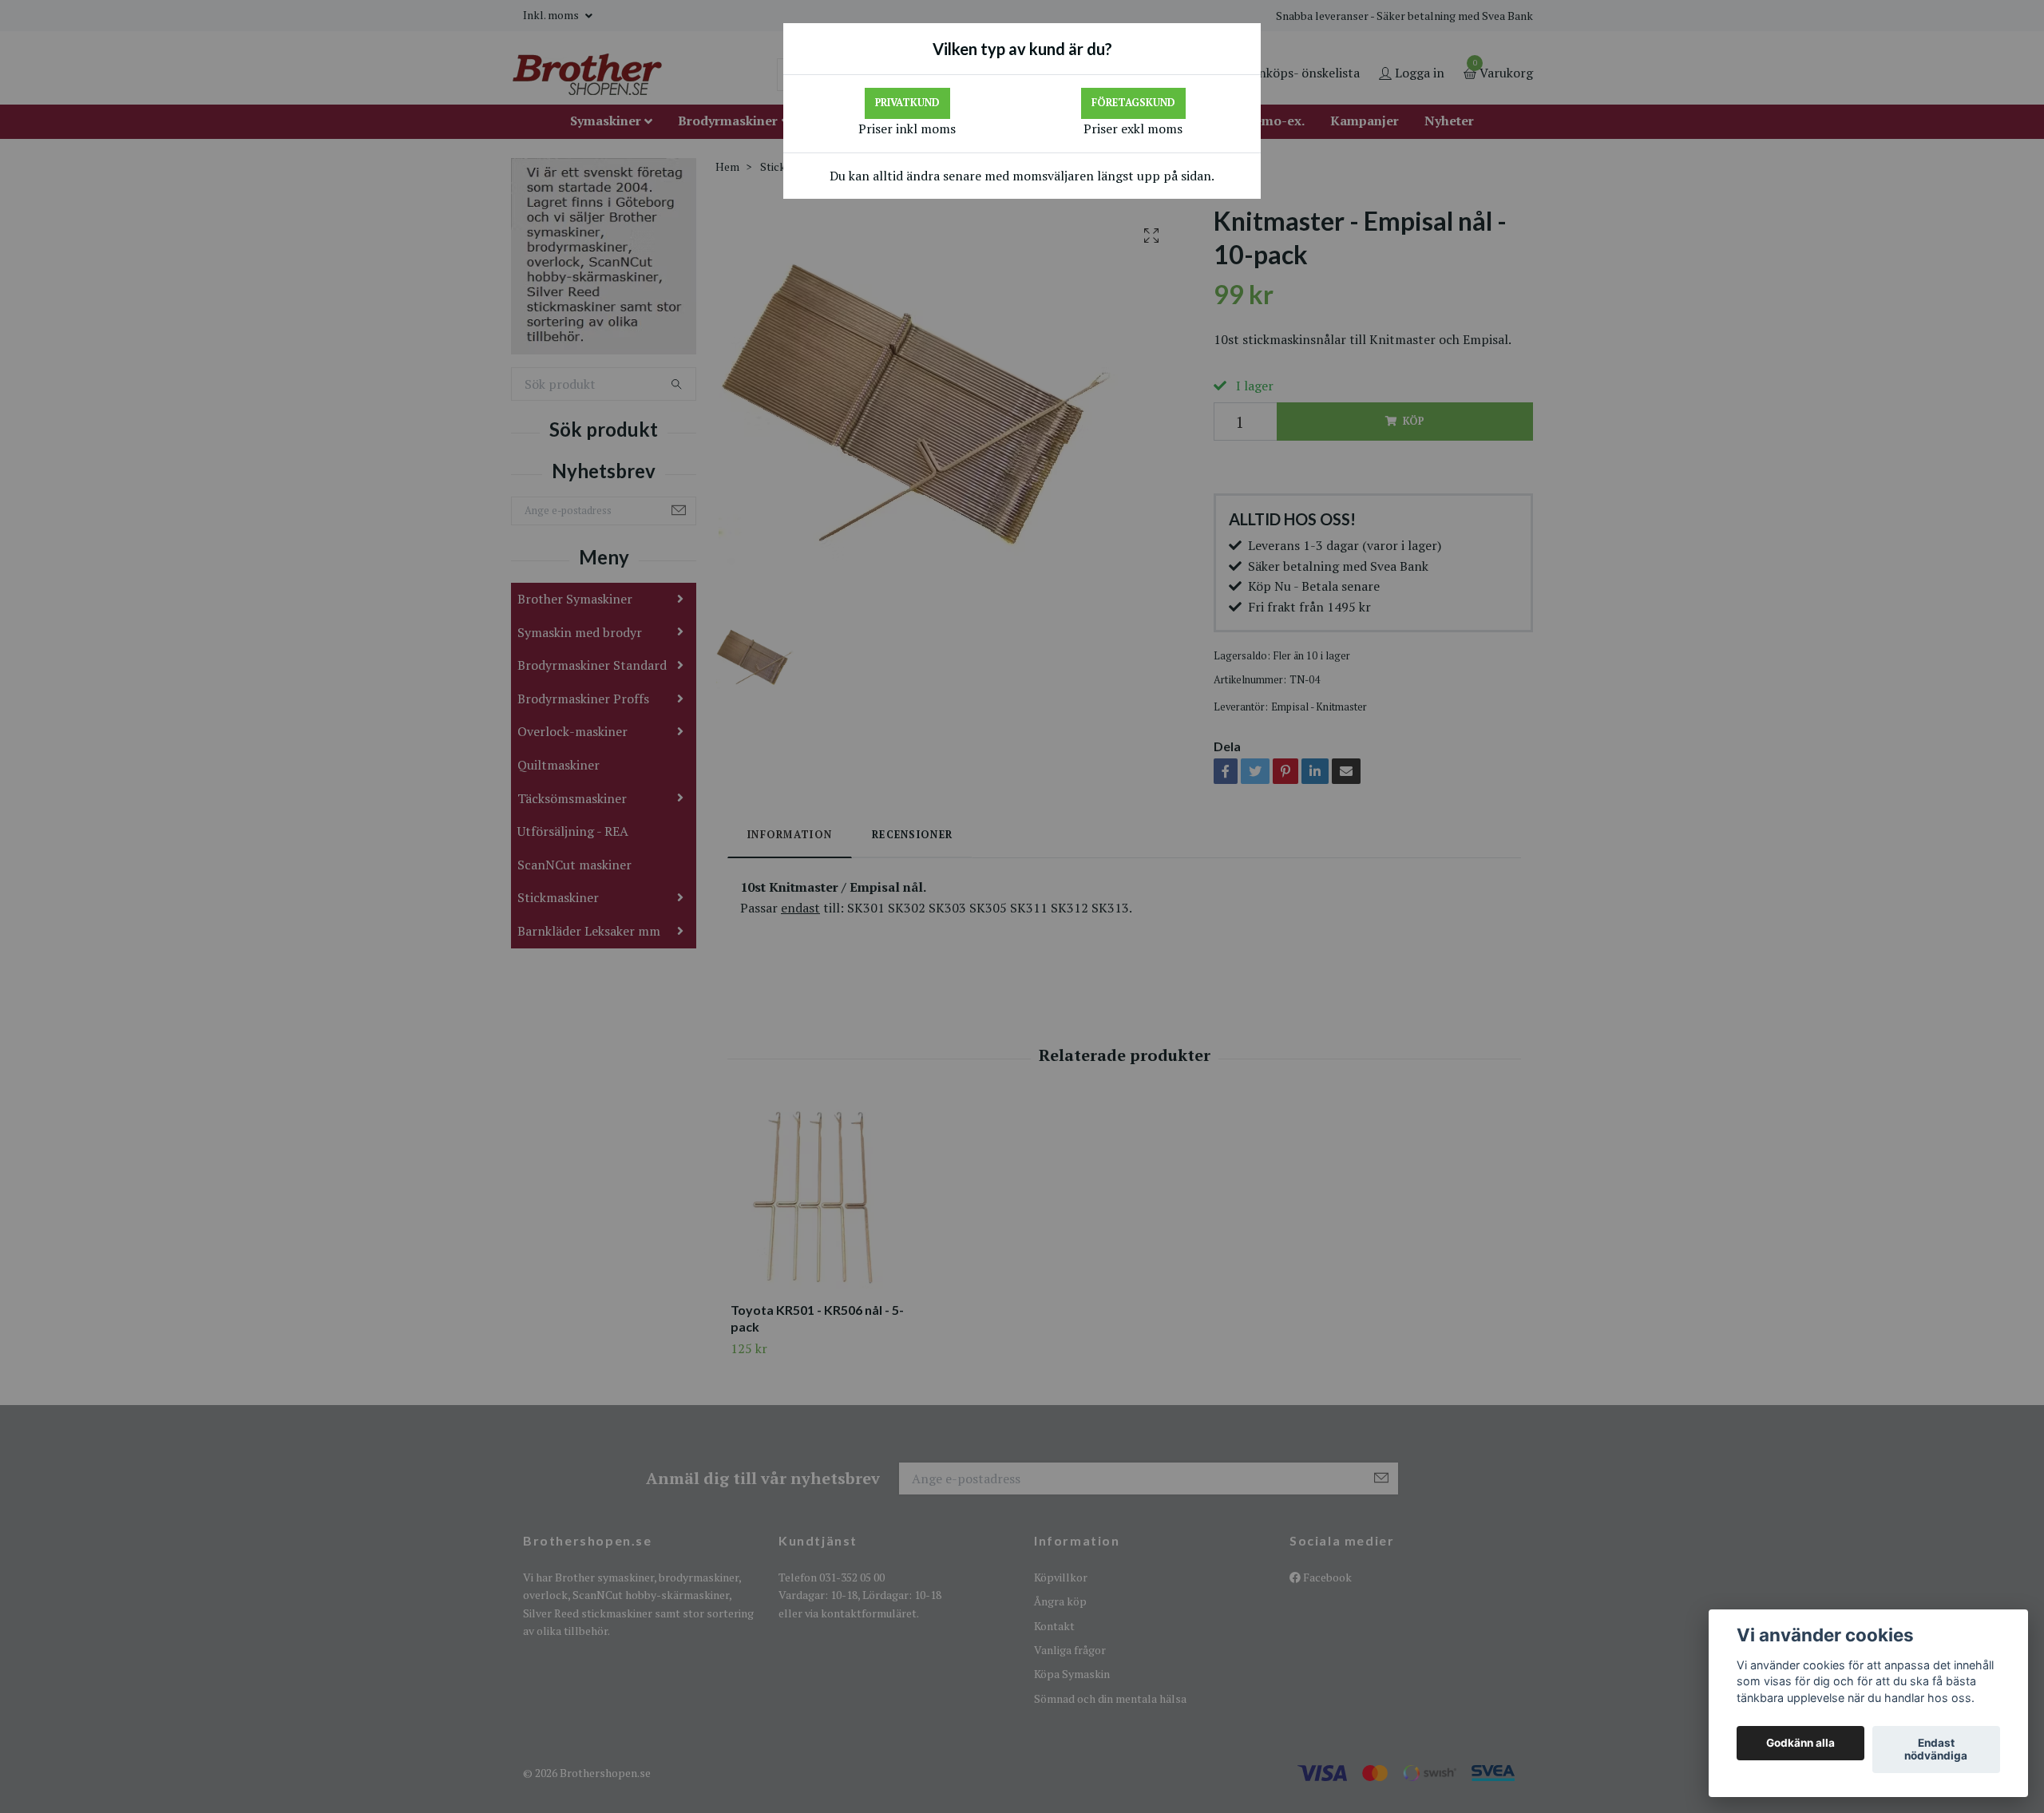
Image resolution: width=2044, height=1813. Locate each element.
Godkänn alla (1800, 1744)
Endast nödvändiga (1936, 1750)
